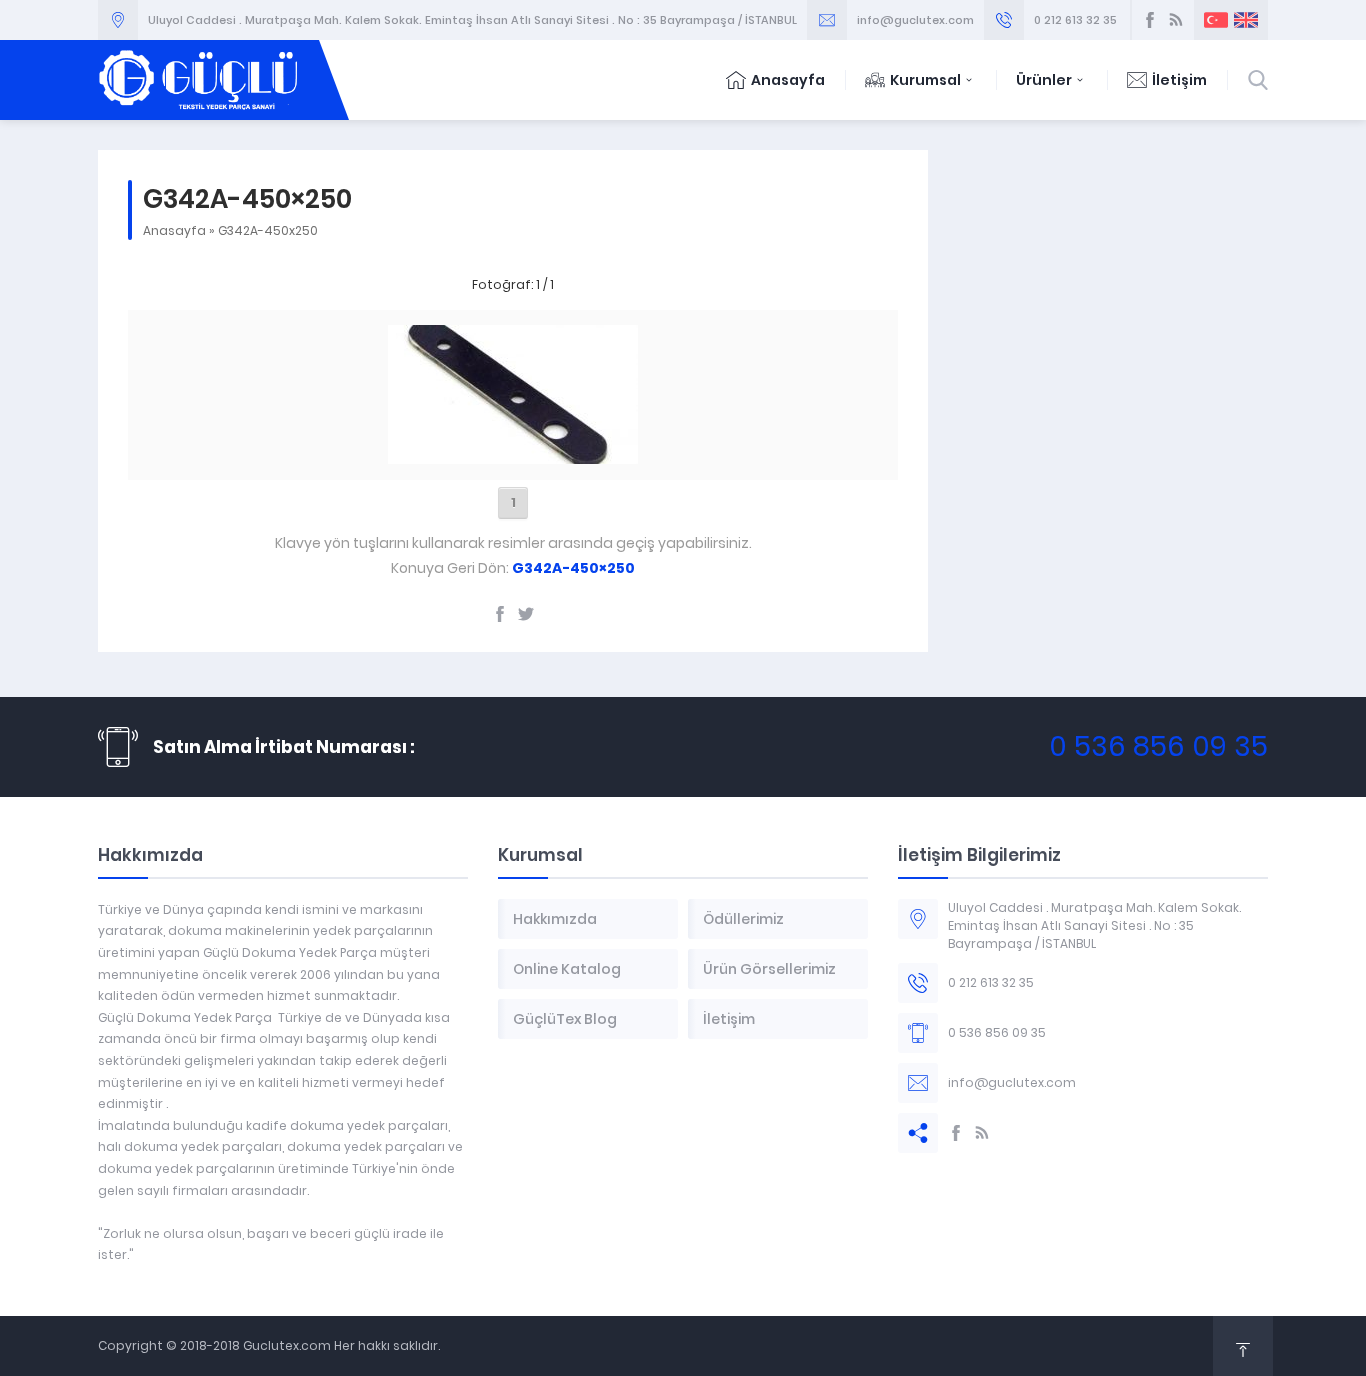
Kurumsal (925, 80)
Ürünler (1044, 80)
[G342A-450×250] (513, 453)
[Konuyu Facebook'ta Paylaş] (500, 614)
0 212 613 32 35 (1075, 20)
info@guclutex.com (915, 20)
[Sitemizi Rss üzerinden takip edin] (1176, 20)
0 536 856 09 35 (1158, 746)
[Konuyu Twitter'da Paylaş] (526, 614)
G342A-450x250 (268, 230)
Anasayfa (788, 80)
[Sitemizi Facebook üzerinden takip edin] (1150, 20)
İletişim (1179, 80)
